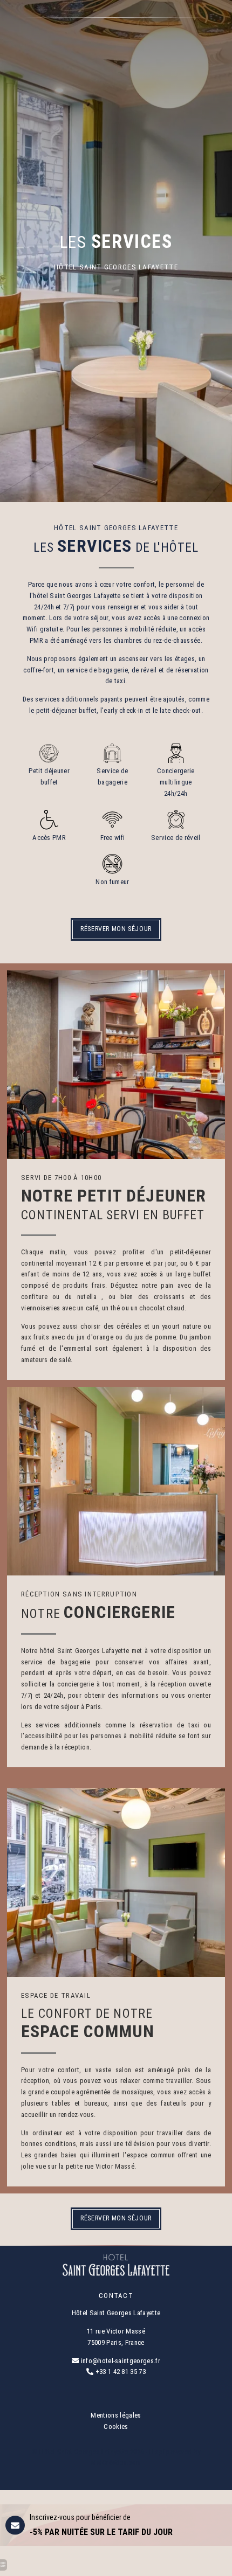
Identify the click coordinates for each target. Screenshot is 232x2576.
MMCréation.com (116, 2463)
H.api (157, 2452)
